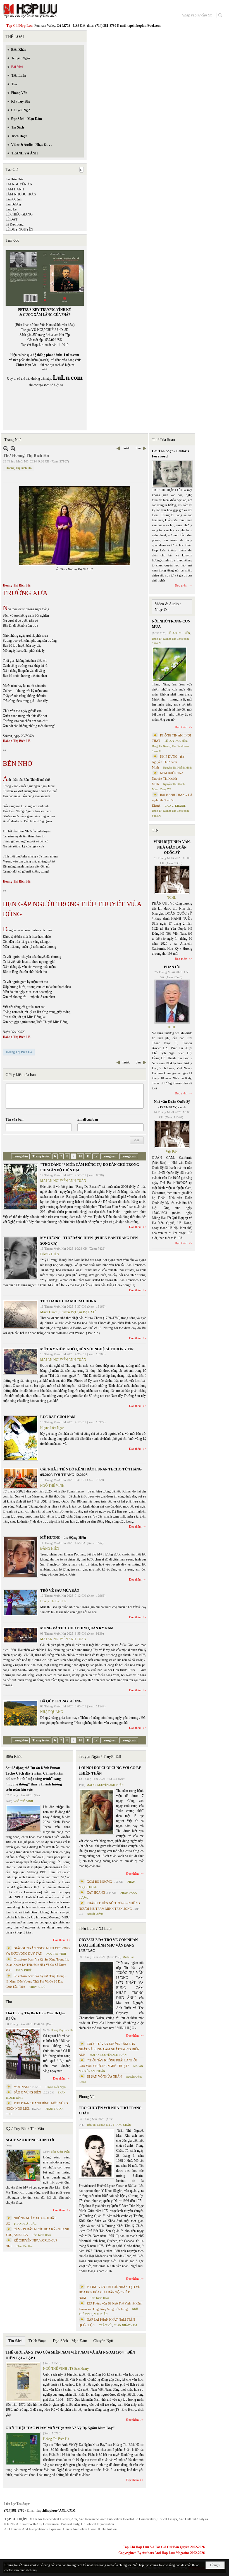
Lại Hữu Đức (15, 179)
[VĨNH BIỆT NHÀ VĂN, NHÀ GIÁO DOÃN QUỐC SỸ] (172, 880)
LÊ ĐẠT (11, 219)
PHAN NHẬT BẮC (25, 2224)
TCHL (172, 898)
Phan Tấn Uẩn (24, 2246)
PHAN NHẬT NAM (125, 2325)
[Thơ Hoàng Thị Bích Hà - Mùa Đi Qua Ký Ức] (23, 2054)
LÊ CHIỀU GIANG (19, 214)
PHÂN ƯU (172, 967)
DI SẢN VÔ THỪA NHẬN (104, 2076)
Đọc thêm (135, 1227)
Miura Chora (49, 1312)
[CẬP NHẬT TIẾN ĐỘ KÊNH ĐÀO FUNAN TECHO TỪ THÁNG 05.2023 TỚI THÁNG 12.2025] (20, 1478)
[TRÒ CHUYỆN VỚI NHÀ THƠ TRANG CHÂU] (96, 2154)
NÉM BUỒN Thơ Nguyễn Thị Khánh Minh (167, 778)
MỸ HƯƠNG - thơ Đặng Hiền (63, 1537)
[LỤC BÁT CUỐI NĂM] (20, 1438)
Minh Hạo (128, 1957)
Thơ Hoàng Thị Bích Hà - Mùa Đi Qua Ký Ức (36, 2016)
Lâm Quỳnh (14, 199)
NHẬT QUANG (52, 1712)
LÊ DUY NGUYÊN (19, 229)
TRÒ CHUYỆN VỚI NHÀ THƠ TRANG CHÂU (110, 2111)
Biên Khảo (14, 1757)
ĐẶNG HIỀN (50, 1254)
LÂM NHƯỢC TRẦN (21, 194)
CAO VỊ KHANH (175, 806)
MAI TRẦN (101, 2314)
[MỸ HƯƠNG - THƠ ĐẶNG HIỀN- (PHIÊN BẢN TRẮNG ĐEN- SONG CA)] (20, 1258)
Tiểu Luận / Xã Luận (96, 1929)
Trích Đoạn (38, 2341)
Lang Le (11, 209)
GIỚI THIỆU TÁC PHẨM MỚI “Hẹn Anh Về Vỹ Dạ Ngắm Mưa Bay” (60, 2428)
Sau (138, 448)
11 (88, 1156)
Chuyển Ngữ (103, 2341)
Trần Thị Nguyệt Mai (99, 2125)
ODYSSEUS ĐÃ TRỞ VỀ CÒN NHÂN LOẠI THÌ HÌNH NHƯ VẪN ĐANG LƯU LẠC (108, 1945)
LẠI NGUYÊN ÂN (19, 184)
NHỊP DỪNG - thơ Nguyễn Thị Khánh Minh (168, 762)
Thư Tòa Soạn (163, 440)
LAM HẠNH (15, 189)
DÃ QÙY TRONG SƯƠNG (61, 1701)
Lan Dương (13, 204)
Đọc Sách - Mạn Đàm (70, 2341)
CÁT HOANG (96, 1892)
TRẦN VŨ (105, 2325)
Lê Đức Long (15, 224)
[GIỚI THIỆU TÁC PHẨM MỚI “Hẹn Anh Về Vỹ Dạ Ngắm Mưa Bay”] (23, 2449)
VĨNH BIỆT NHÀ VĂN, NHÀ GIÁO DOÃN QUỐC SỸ (172, 847)
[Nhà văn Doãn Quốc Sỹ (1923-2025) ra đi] (172, 1134)
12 (96, 1156)
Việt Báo (172, 1152)
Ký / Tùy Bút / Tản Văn (25, 2129)
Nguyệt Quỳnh (95, 1914)
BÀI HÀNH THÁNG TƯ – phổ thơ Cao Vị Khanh (172, 800)
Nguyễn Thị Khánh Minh (177, 768)
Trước (126, 448)
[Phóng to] (13, 448)
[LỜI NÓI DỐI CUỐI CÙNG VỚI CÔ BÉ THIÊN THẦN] (96, 1812)
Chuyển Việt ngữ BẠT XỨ (77, 1312)
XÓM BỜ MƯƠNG (99, 1882)
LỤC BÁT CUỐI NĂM (58, 1417)
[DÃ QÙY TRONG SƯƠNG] (20, 1713)
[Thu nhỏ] (6, 448)
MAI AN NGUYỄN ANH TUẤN (63, 1181)
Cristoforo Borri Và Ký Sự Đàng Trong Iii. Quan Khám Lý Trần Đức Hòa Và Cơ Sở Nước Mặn (37, 1965)
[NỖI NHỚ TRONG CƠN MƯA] (170, 664)
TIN (155, 831)
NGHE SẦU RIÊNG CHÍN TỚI (30, 2140)
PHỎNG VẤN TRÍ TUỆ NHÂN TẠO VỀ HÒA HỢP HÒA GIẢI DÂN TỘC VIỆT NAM (109, 2292)
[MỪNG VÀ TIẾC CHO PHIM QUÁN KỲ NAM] (20, 1635)
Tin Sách (15, 2341)
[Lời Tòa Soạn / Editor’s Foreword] (172, 474)
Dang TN (165, 789)
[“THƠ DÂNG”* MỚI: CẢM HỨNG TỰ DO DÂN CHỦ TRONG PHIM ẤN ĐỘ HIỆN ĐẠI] (20, 1186)
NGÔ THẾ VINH (52, 1485)
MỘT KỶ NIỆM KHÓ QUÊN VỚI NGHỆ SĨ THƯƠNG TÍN (87, 1349)
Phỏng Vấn (88, 2097)
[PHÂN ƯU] (172, 1002)
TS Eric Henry (79, 2369)
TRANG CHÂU (122, 2125)
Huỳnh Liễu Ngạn (52, 1428)
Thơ (9, 2002)
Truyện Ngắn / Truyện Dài (100, 1757)
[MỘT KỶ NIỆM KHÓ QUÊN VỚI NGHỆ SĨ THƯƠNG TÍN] (20, 1361)
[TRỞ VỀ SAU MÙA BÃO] (20, 1603)
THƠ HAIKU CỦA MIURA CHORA (68, 1301)
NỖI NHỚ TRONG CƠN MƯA (171, 624)
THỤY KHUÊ (24, 1970)
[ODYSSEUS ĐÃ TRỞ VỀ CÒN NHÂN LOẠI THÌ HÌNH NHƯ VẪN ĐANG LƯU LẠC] (96, 1988)
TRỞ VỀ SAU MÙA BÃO (60, 1590)
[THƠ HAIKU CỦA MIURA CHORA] (20, 1314)
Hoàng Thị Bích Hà (19, 468)
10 (80, 1156)
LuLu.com (71, 355)
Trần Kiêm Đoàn (60, 2152)
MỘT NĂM (21, 2087)
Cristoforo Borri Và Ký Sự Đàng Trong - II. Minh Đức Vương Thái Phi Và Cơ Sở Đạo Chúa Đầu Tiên (36, 1981)
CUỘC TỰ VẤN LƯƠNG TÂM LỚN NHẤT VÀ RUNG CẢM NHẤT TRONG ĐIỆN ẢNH (109, 2049)
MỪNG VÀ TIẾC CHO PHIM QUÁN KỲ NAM (77, 1628)
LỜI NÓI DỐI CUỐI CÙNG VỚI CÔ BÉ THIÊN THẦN (110, 1771)
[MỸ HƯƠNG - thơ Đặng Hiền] (20, 1557)
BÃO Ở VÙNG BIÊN (27, 2092)
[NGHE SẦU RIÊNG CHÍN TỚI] (23, 2166)
